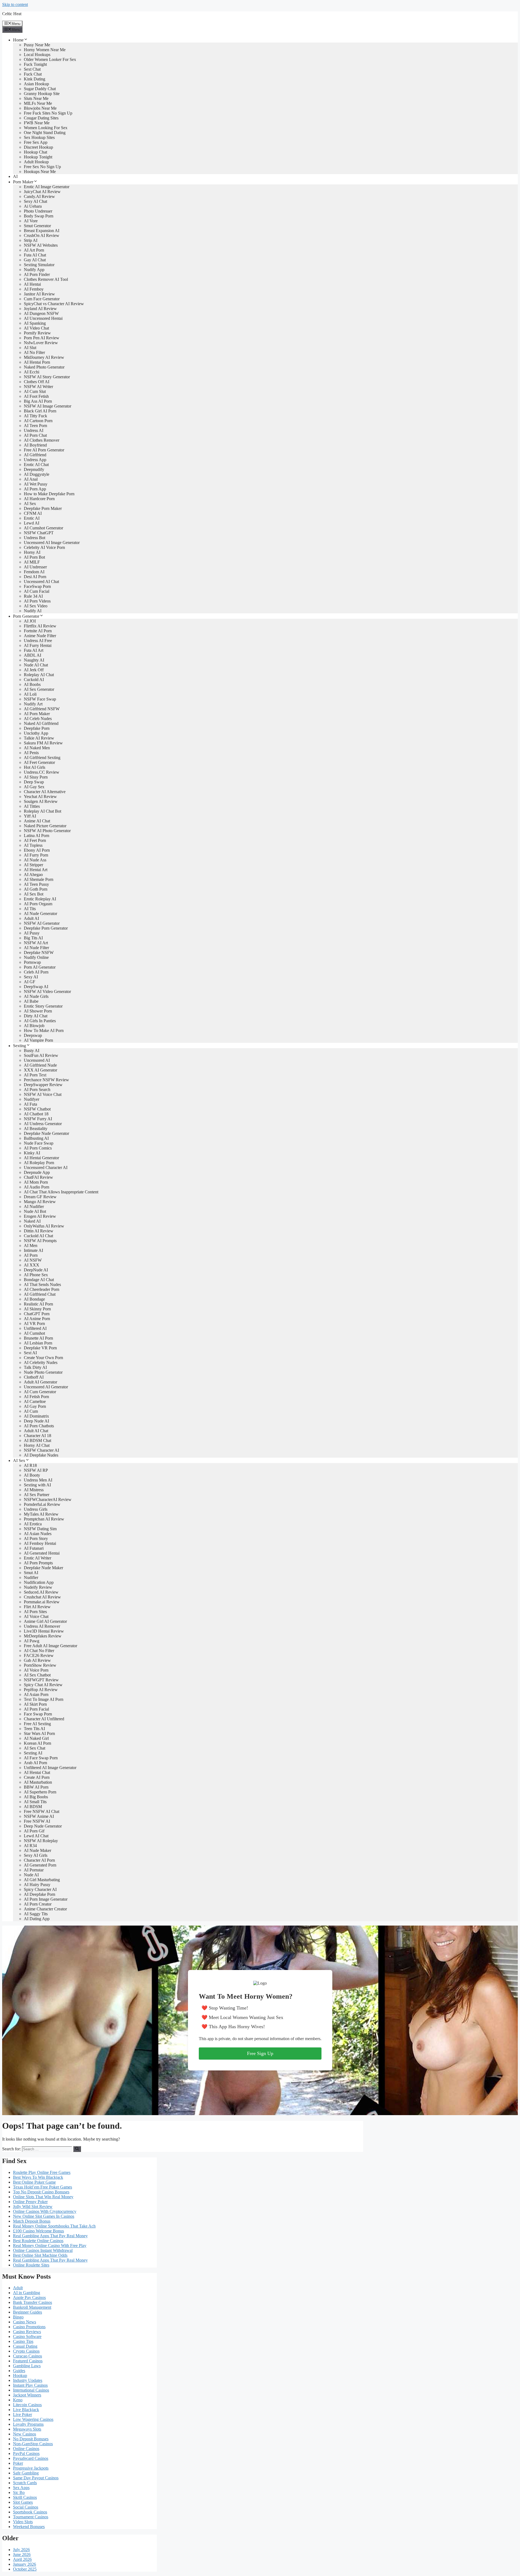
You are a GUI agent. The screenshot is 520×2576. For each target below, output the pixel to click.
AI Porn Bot (34, 557)
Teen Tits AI (34, 1729)
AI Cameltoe (35, 1401)
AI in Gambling (27, 2293)
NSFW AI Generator (42, 923)
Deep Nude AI (36, 1421)
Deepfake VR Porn (40, 1348)
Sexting (19, 1046)
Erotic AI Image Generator (47, 187)
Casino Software (27, 2336)
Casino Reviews (27, 2332)
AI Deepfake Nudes (41, 1455)
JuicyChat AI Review (42, 192)
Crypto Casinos (26, 2351)
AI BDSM (33, 1807)
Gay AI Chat (35, 260)
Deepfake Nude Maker (43, 1568)
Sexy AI (31, 977)
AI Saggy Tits (36, 1914)
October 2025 (25, 2569)
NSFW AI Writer (38, 387)
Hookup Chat (35, 152)
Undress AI (34, 430)
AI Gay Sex (34, 787)
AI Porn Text (35, 1075)
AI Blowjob (34, 1026)
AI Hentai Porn (37, 362)
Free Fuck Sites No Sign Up (48, 113)
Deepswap (33, 1035)
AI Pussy (32, 933)
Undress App (35, 460)
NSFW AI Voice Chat (43, 1094)
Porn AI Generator (40, 967)
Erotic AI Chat (36, 465)
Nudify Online (36, 957)
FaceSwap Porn (37, 586)
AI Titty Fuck (35, 416)
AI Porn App (35, 489)
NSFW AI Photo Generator (47, 831)
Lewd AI (32, 523)
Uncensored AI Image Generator (52, 543)
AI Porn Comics (38, 1148)
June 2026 (22, 2554)
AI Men (31, 1245)
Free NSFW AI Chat (42, 1811)
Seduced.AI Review (41, 1592)
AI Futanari (34, 1548)
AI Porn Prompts (38, 1563)
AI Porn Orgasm (38, 904)
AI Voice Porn (36, 1670)
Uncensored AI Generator (46, 1387)
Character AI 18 (38, 1436)
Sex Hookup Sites (39, 137)
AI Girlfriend (35, 455)
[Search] (77, 2149)
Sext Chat (32, 69)
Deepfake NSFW (39, 952)
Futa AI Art (34, 650)
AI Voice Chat (36, 1616)
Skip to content (15, 4)
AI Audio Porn (37, 1187)
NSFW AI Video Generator (47, 991)
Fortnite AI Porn (38, 631)
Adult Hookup (36, 162)
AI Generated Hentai (42, 1553)
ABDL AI (32, 655)
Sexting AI (33, 1753)
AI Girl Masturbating (42, 1880)
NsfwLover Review (41, 343)
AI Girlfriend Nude (40, 1065)
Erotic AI (32, 518)
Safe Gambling (26, 2473)
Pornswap (32, 962)
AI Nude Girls (36, 996)
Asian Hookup (36, 84)
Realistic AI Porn (38, 1304)
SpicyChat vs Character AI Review (54, 304)
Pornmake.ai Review (42, 1602)
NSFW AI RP (36, 1470)
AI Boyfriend (35, 445)
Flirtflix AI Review (40, 626)
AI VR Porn (34, 1323)
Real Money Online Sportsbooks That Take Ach (54, 2226)
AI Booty (32, 1475)
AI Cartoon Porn (38, 421)
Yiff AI (30, 816)
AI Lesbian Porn (38, 1343)
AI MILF (32, 562)
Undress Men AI (38, 1480)
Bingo (18, 2317)
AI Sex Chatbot (37, 1675)
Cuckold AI (34, 680)
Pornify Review (37, 333)
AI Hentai (32, 284)
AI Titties (32, 806)
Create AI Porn (37, 1777)
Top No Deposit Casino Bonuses (41, 2192)
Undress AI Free (38, 641)
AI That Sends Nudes (42, 1284)
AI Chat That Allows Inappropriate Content (61, 1192)
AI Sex (30, 504)
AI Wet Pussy (36, 484)
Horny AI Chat (37, 1445)
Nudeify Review (38, 1587)
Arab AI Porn (35, 1763)
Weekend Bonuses (29, 2527)
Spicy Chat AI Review (43, 1685)
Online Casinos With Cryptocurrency (45, 2211)
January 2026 (25, 2564)
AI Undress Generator (43, 1124)
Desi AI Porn (35, 577)
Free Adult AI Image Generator (51, 1646)
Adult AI (31, 918)
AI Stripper (33, 865)
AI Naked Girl (36, 1738)
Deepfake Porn (37, 728)
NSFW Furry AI (38, 1119)
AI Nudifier (34, 1206)
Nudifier (31, 1577)
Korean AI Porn (38, 1743)
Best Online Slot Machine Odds (40, 2255)
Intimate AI (33, 1250)
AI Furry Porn (36, 855)
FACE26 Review (39, 1655)
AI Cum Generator (40, 1392)
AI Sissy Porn (36, 777)
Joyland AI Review (40, 309)
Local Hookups (37, 55)
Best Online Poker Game (34, 2182)
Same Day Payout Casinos (36, 2478)
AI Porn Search (37, 1090)
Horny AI (32, 552)
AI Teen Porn (35, 426)
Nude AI (31, 1875)
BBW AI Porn (36, 1787)
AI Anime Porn (37, 1319)
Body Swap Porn (39, 216)
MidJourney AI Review (44, 357)
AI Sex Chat (35, 1748)
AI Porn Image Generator (46, 1899)
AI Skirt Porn (35, 1704)
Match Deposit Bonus (32, 2221)
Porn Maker (23, 182)
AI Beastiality (36, 1129)
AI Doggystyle (37, 474)
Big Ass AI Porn (38, 401)
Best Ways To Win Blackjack (38, 2177)
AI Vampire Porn (38, 1040)
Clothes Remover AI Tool (46, 279)
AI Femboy (34, 289)
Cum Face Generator (42, 299)
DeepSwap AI (36, 987)
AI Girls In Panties (40, 1021)
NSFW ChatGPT (39, 533)
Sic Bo (19, 2492)
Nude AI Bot (35, 1211)
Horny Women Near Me (45, 50)
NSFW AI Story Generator (47, 377)
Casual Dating (25, 2346)
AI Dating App (37, 1919)
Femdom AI (34, 572)
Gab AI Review (37, 1660)
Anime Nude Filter (40, 636)
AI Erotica (33, 1524)
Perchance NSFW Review (46, 1080)
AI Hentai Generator (41, 1158)
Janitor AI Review (39, 294)
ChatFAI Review (38, 1177)
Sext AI (30, 1353)
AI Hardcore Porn (39, 499)
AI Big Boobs (36, 1797)
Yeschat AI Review (40, 797)
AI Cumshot (34, 1333)
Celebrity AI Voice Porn (44, 547)
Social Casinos (26, 2507)
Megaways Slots (27, 2429)
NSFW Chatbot (37, 1109)
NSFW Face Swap (40, 699)
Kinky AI (32, 1153)
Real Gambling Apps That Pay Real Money (50, 2236)
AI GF (30, 982)
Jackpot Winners (27, 2395)
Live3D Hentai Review (44, 1631)
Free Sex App (36, 142)
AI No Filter (34, 352)
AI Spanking (35, 323)
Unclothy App (36, 733)
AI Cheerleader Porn (42, 1289)
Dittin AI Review (39, 1231)
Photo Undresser (38, 211)
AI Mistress (34, 1490)
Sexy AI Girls (36, 1855)
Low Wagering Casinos (33, 2419)
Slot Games (23, 2502)
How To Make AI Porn (44, 1030)
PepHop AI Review (41, 1690)
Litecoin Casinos (27, 2405)
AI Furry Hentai (38, 645)
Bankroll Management (32, 2307)
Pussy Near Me (37, 45)
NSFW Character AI (41, 1450)
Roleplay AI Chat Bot (43, 811)
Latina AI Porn (37, 836)
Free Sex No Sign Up (42, 167)
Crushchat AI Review (42, 1597)
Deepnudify (34, 469)
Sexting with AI (37, 1485)
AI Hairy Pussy (37, 1885)
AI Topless (33, 845)
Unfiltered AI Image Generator (50, 1768)
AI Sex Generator (39, 689)
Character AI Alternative (45, 792)
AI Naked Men (37, 748)
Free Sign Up (260, 2053)
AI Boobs (32, 684)
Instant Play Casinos (30, 2385)
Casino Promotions (29, 2327)
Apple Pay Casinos (29, 2297)
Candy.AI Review (39, 196)
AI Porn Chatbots (39, 1426)
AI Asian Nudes (38, 1534)
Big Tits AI (33, 938)
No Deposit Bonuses (31, 2439)
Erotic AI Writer (38, 1558)
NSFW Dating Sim (40, 1529)
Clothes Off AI (37, 382)
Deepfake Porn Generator (46, 928)
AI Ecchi (32, 372)
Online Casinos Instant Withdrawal (43, 2250)
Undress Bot (35, 538)
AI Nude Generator (40, 914)
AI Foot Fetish (36, 396)
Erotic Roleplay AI (40, 899)
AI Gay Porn (35, 1406)
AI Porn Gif (34, 1831)
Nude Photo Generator (43, 1372)
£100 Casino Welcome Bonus (38, 2231)
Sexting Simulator (39, 265)
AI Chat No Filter (39, 1651)
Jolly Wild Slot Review (33, 2207)
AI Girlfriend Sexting (42, 758)
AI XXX (32, 1265)
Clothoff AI (34, 1377)
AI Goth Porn (36, 889)
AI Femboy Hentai (40, 1543)
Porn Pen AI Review (42, 338)
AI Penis (31, 753)
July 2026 (21, 2550)
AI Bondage (34, 1299)
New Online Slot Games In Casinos (44, 2216)
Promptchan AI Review (44, 1519)
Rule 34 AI (33, 596)
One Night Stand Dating (45, 133)
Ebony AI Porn (37, 850)
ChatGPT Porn (37, 1314)
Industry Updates (28, 2380)
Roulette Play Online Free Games (42, 2172)
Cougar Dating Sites (41, 118)
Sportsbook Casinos (30, 2512)
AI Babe (31, 1001)
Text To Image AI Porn (44, 1699)
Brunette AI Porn (38, 1338)
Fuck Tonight (35, 64)
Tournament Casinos (31, 2517)
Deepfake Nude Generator (46, 1133)
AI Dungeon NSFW (41, 313)
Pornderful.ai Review (42, 1504)
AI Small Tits (35, 1802)
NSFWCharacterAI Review (48, 1499)
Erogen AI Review (40, 1216)
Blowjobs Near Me (40, 108)
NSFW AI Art (36, 943)
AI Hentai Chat (37, 1772)
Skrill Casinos (25, 2497)
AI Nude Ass (35, 860)
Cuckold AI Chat (38, 1236)
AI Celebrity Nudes (41, 1362)
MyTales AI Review (41, 1514)
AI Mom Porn (36, 1182)
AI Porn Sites (35, 1612)
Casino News (25, 2322)
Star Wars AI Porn (39, 1733)
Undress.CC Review (42, 772)
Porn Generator (26, 616)
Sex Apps (21, 2488)
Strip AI (31, 240)
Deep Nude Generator (43, 1826)
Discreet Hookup (38, 147)
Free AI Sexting (37, 1724)
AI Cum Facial (37, 591)
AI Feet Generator (39, 762)
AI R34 (30, 1846)
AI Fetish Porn (36, 1397)
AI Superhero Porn (40, 1792)
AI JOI (30, 621)
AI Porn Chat (35, 435)
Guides (19, 2371)
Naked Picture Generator (45, 826)
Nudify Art (33, 704)
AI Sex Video (36, 606)
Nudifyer (32, 1099)
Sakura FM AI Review (43, 743)
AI (15, 176)
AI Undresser (35, 567)
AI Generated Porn (40, 1865)
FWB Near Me (37, 123)
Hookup (20, 2375)
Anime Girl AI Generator (45, 1621)
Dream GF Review (40, 1197)
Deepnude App (37, 1172)
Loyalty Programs (28, 2424)
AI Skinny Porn (37, 1309)
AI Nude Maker (38, 1850)
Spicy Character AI (40, 1889)
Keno (18, 2400)
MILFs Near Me (38, 103)
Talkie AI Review (39, 738)
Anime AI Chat (37, 821)
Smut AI (31, 1573)
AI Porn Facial (36, 1709)
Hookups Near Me (40, 172)
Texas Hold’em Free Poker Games (43, 2187)
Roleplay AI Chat (39, 675)
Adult (18, 2288)
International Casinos (31, 2390)
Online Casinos (26, 2449)
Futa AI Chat (35, 255)
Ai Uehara (33, 206)
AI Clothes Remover (42, 440)
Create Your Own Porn (43, 1358)
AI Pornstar (34, 1870)
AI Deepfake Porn (40, 1894)
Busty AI (32, 1051)
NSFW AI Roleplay (41, 1841)
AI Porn (31, 1255)
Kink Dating (35, 79)
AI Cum (31, 1411)
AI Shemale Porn (39, 879)
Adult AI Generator (40, 1382)
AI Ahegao (33, 875)
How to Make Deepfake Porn (49, 494)
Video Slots (23, 2522)
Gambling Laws (27, 2366)
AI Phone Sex (36, 1275)
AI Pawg (32, 1641)
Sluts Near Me (36, 98)
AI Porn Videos (37, 601)
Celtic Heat (12, 14)
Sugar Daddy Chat (40, 89)
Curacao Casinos (27, 2356)
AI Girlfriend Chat (40, 1294)
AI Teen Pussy (36, 884)
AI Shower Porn (38, 1011)
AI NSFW (33, 1260)
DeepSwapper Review (43, 1085)
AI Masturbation (38, 1782)
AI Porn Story (36, 1538)
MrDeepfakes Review (43, 1636)
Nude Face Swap (39, 1143)
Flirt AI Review (37, 1607)
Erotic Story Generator (43, 1006)
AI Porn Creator (38, 1904)
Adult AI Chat (36, 1431)
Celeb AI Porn (36, 972)
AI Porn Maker (37, 714)
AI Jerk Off (34, 670)
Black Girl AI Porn (40, 411)
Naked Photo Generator (44, 367)
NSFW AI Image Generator (48, 406)
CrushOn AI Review (42, 235)
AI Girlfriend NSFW (42, 709)
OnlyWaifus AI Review (44, 1226)
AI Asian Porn (36, 1694)
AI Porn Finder (37, 274)
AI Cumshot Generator (43, 528)
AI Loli (30, 694)
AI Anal (31, 479)
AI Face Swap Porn (41, 1758)
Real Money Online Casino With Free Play (50, 2246)
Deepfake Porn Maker (43, 508)
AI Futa (30, 1104)
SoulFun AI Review (41, 1055)
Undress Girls (36, 1509)
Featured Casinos (28, 2361)
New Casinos (25, 2434)
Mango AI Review (40, 1202)
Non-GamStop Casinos (33, 2444)
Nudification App (39, 1582)
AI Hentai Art (36, 870)
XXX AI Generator (40, 1070)
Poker (18, 2463)
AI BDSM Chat (38, 1440)
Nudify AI (33, 611)
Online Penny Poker (30, 2202)
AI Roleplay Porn (39, 1163)
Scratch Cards (25, 2483)
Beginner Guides (27, 2312)
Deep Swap (34, 782)
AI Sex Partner (37, 1495)
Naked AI (32, 1221)
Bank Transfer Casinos (32, 2302)
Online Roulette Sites (31, 2265)
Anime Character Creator (45, 1909)
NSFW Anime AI (39, 1816)
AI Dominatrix (36, 1416)
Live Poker (22, 2414)
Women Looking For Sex (46, 128)
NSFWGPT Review (41, 1680)
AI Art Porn (34, 250)
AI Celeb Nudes (38, 719)
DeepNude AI (36, 1270)
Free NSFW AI (37, 1821)
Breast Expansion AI (42, 231)
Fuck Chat (33, 74)
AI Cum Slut (35, 391)
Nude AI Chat (36, 665)
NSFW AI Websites (41, 245)
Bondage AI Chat (39, 1280)
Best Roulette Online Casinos (38, 2241)
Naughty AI (34, 660)
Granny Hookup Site (42, 94)
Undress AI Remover (42, 1626)
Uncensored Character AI (46, 1167)
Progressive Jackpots (31, 2468)
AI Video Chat (36, 328)
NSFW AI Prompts (40, 1241)
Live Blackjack (26, 2410)
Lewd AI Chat (36, 1836)
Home (18, 40)
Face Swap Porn (38, 1714)
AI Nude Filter (36, 948)
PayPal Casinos (26, 2453)
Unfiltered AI (35, 1328)
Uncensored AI (37, 1060)
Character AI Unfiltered (44, 1719)
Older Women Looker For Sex (50, 59)
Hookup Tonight (38, 157)
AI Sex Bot (34, 894)
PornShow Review (40, 1665)
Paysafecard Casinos (31, 2458)
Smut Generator (37, 226)
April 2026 (22, 2559)
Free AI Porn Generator (44, 450)
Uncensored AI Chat (41, 582)
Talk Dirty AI (35, 1367)
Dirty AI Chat (36, 1016)
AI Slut (30, 348)
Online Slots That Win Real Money (43, 2197)
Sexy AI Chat (35, 201)
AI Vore (31, 221)
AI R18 (30, 1465)
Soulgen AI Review (41, 801)
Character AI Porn (39, 1860)
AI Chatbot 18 (36, 1114)
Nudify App (34, 270)
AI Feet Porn (35, 840)
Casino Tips (23, 2341)
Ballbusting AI (36, 1138)
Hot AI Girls (35, 767)
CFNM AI (33, 513)
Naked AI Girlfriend (41, 723)
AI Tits (30, 909)
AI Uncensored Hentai (43, 318)
